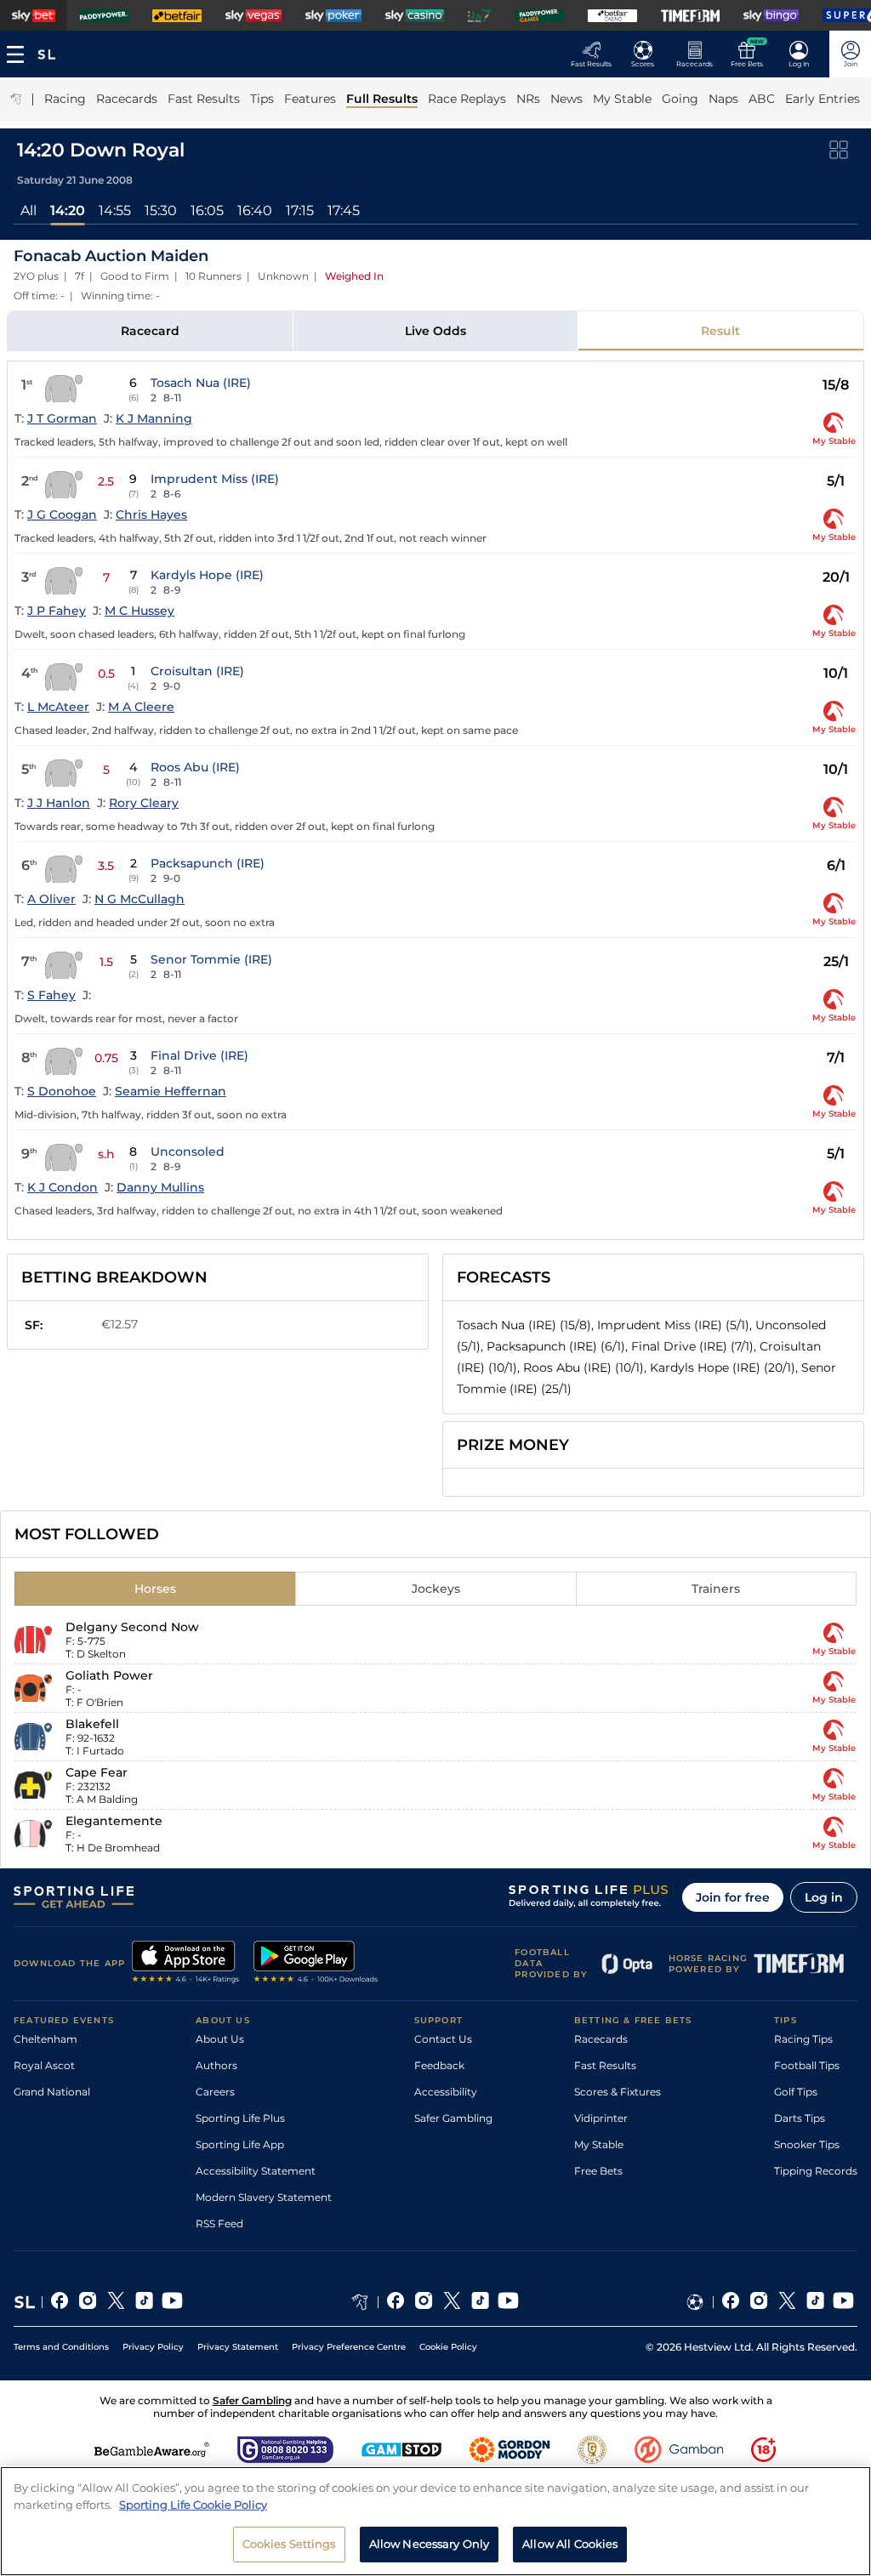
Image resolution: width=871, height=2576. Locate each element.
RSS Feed (219, 2223)
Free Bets (598, 2171)
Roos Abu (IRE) (195, 767)
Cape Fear (97, 1772)
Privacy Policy (153, 2347)
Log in (824, 1897)
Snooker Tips (807, 2144)
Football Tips (807, 2065)
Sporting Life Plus (240, 2118)
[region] (435, 2521)
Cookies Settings (289, 2544)
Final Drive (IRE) (199, 1055)
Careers (215, 2092)
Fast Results (605, 2065)
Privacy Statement (238, 2347)
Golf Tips (796, 2092)
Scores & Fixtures (618, 2092)
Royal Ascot (44, 2065)
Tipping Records (816, 2171)
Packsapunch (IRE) (208, 863)
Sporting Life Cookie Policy (193, 2505)
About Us (220, 2039)
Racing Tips (803, 2039)
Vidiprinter (601, 2118)
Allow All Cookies (570, 2544)
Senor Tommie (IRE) (211, 959)
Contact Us (443, 2039)
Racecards (601, 2039)
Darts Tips (800, 2118)
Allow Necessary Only (430, 2544)
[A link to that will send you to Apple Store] (186, 1964)
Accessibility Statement (256, 2171)
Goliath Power (109, 1675)
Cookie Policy (448, 2347)
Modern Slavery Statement (264, 2197)
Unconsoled (188, 1152)
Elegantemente (114, 1821)
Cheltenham (46, 2039)
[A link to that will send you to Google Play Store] (316, 1964)
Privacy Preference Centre (349, 2347)
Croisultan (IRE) (197, 671)
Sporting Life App (240, 2144)
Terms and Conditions (61, 2347)
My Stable (599, 2144)
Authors (216, 2065)
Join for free (733, 1897)
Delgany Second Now (132, 1627)
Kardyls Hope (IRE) (207, 575)
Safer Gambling (453, 2118)
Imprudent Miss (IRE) (215, 479)
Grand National (52, 2092)
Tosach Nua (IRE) (201, 383)
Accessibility (446, 2092)
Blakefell (92, 1724)
